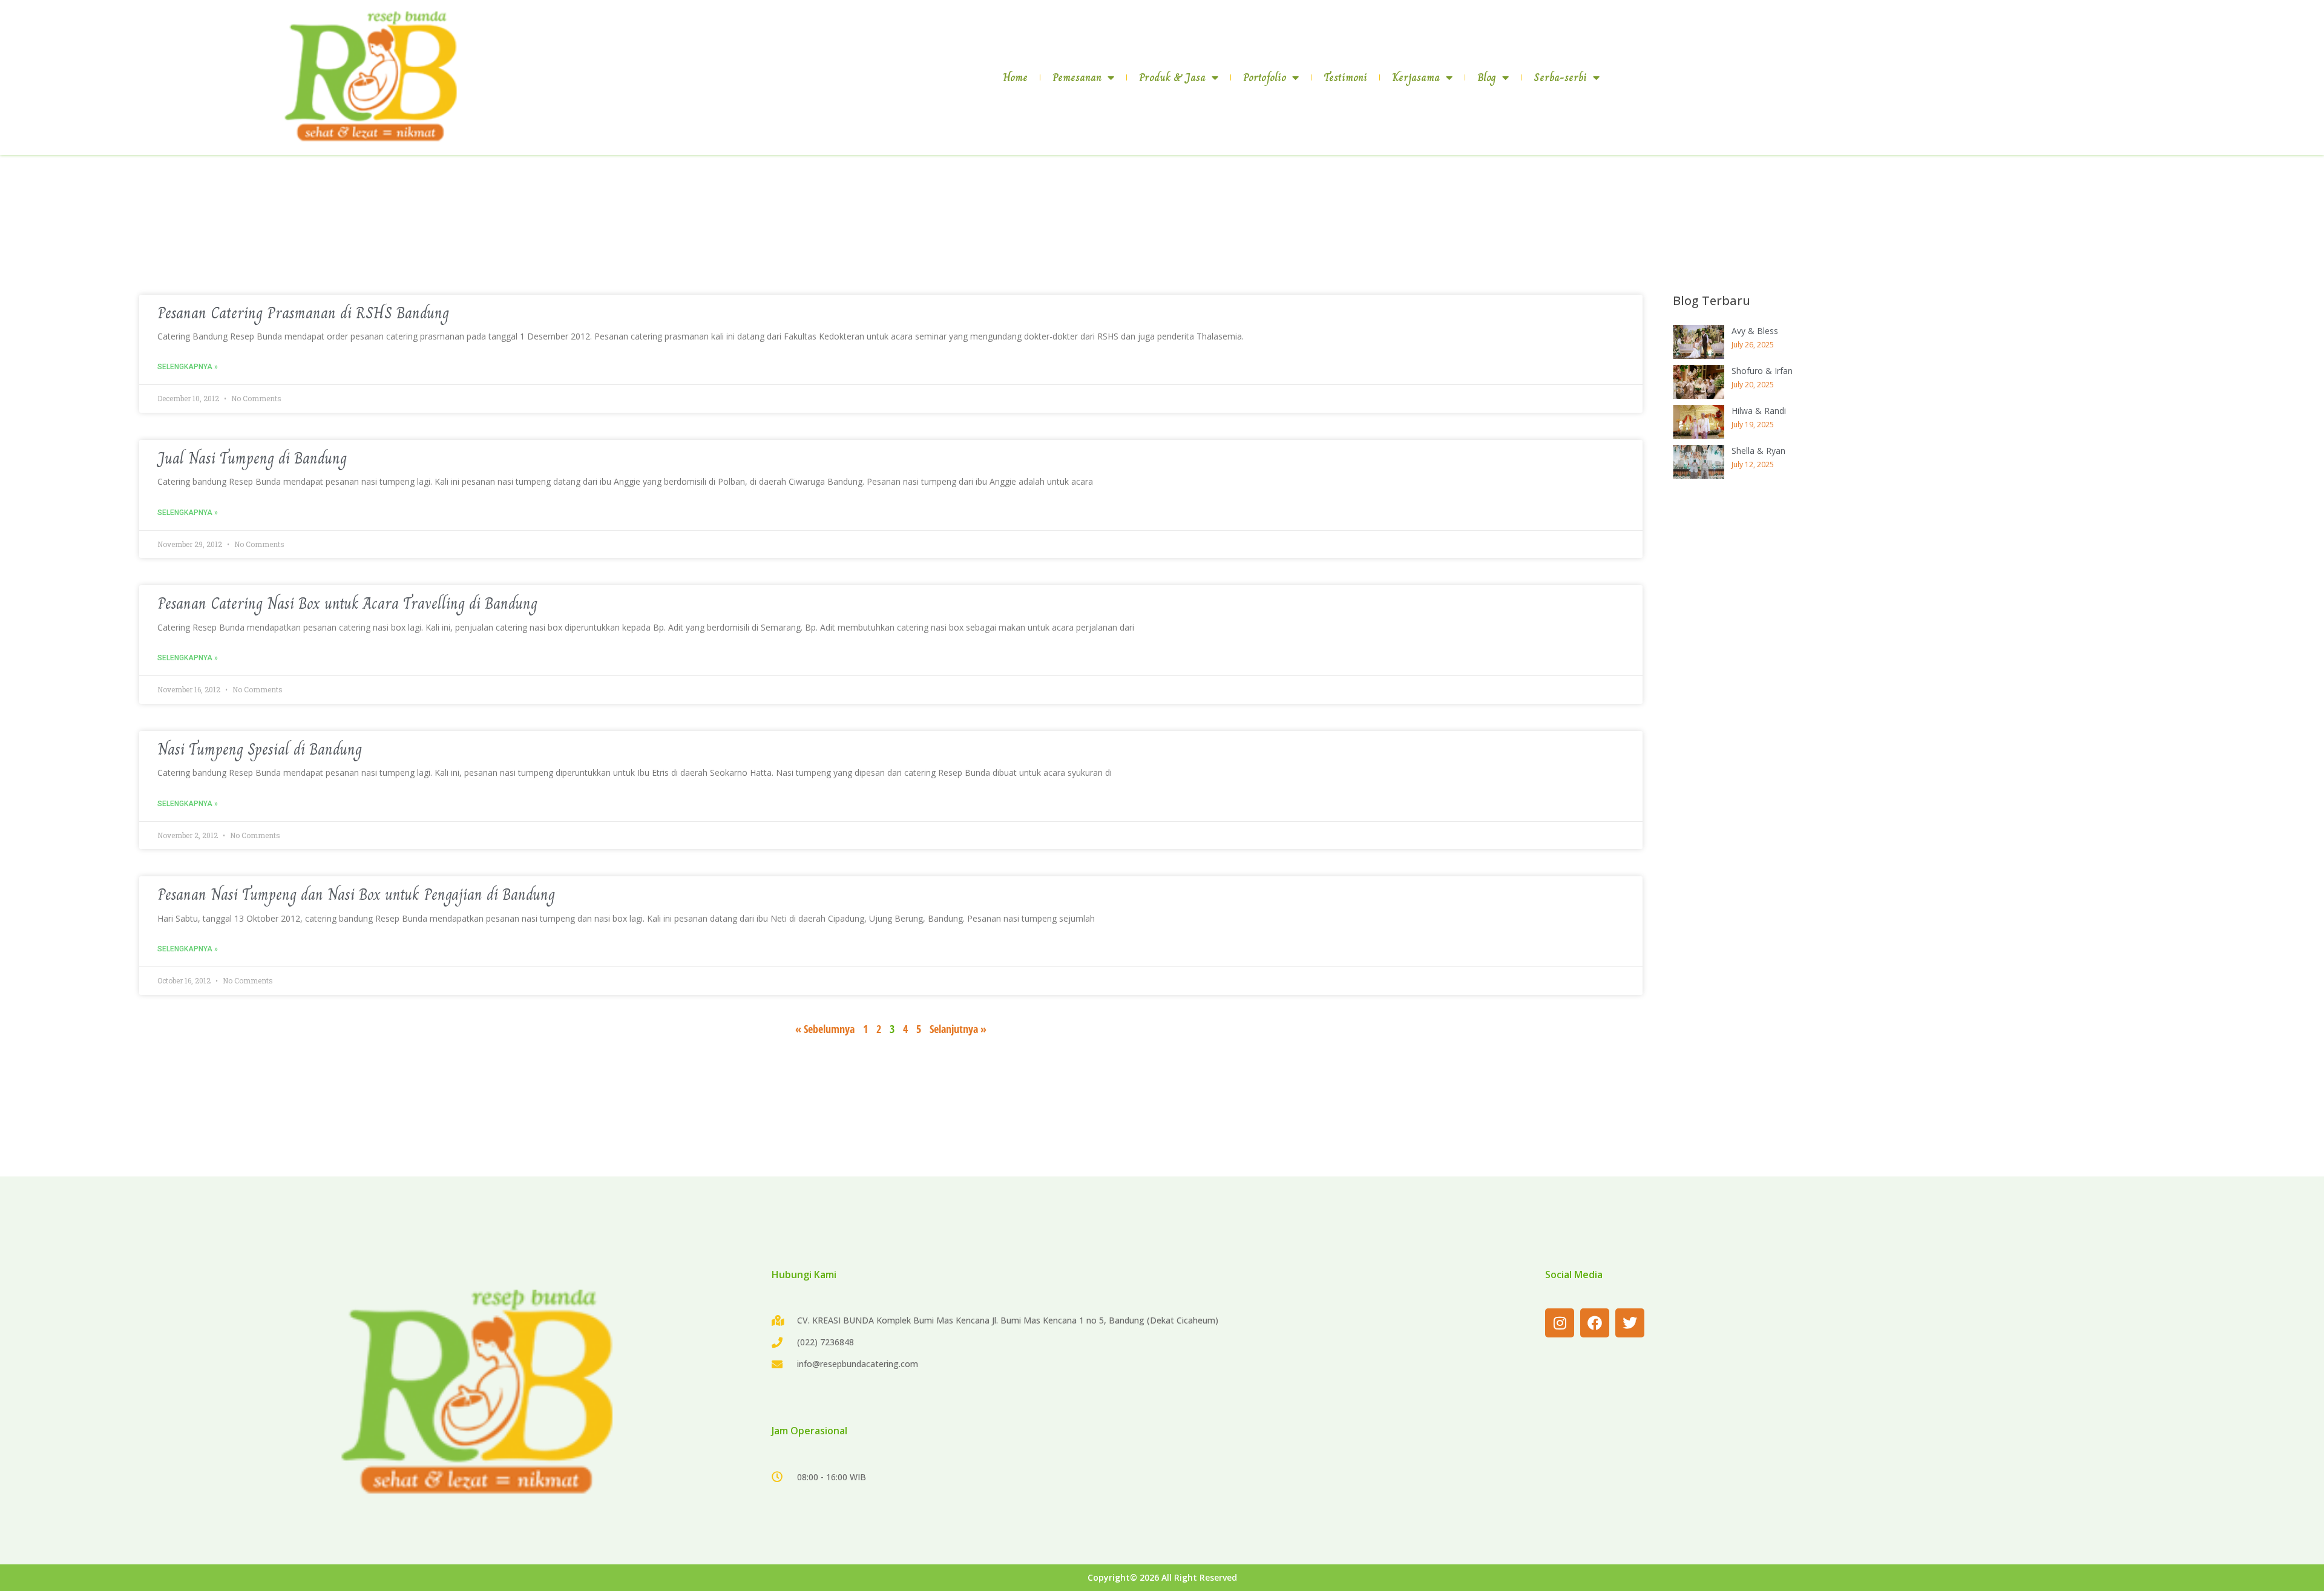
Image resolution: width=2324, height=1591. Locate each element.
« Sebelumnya (825, 1029)
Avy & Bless (1755, 331)
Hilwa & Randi (1759, 411)
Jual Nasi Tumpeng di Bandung (252, 458)
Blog (1487, 77)
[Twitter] (1630, 1323)
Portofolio (1265, 77)
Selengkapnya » (188, 367)
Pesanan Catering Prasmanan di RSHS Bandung (303, 313)
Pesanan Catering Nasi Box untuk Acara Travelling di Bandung (347, 603)
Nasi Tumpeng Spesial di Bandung (260, 749)
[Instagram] (1560, 1323)
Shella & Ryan (1758, 451)
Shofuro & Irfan (1762, 371)
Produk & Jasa (1172, 77)
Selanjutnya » (958, 1029)
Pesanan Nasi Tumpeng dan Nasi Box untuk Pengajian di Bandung (356, 894)
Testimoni (1345, 77)
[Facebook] (1595, 1323)
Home (1015, 77)
